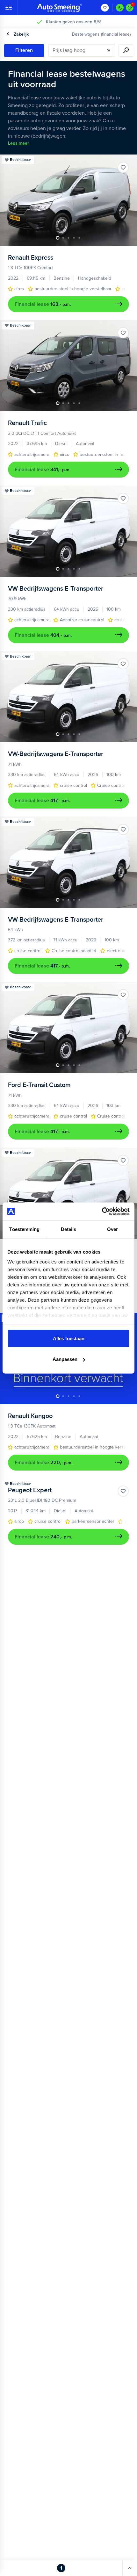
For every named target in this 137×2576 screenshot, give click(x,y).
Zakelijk (21, 34)
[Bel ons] (120, 8)
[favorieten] (105, 8)
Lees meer (18, 143)
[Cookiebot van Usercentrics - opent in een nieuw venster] (102, 1212)
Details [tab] (69, 1229)
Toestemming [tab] (24, 1229)
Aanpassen (65, 1359)
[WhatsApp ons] (130, 8)
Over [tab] (112, 1229)
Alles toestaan (69, 1338)
